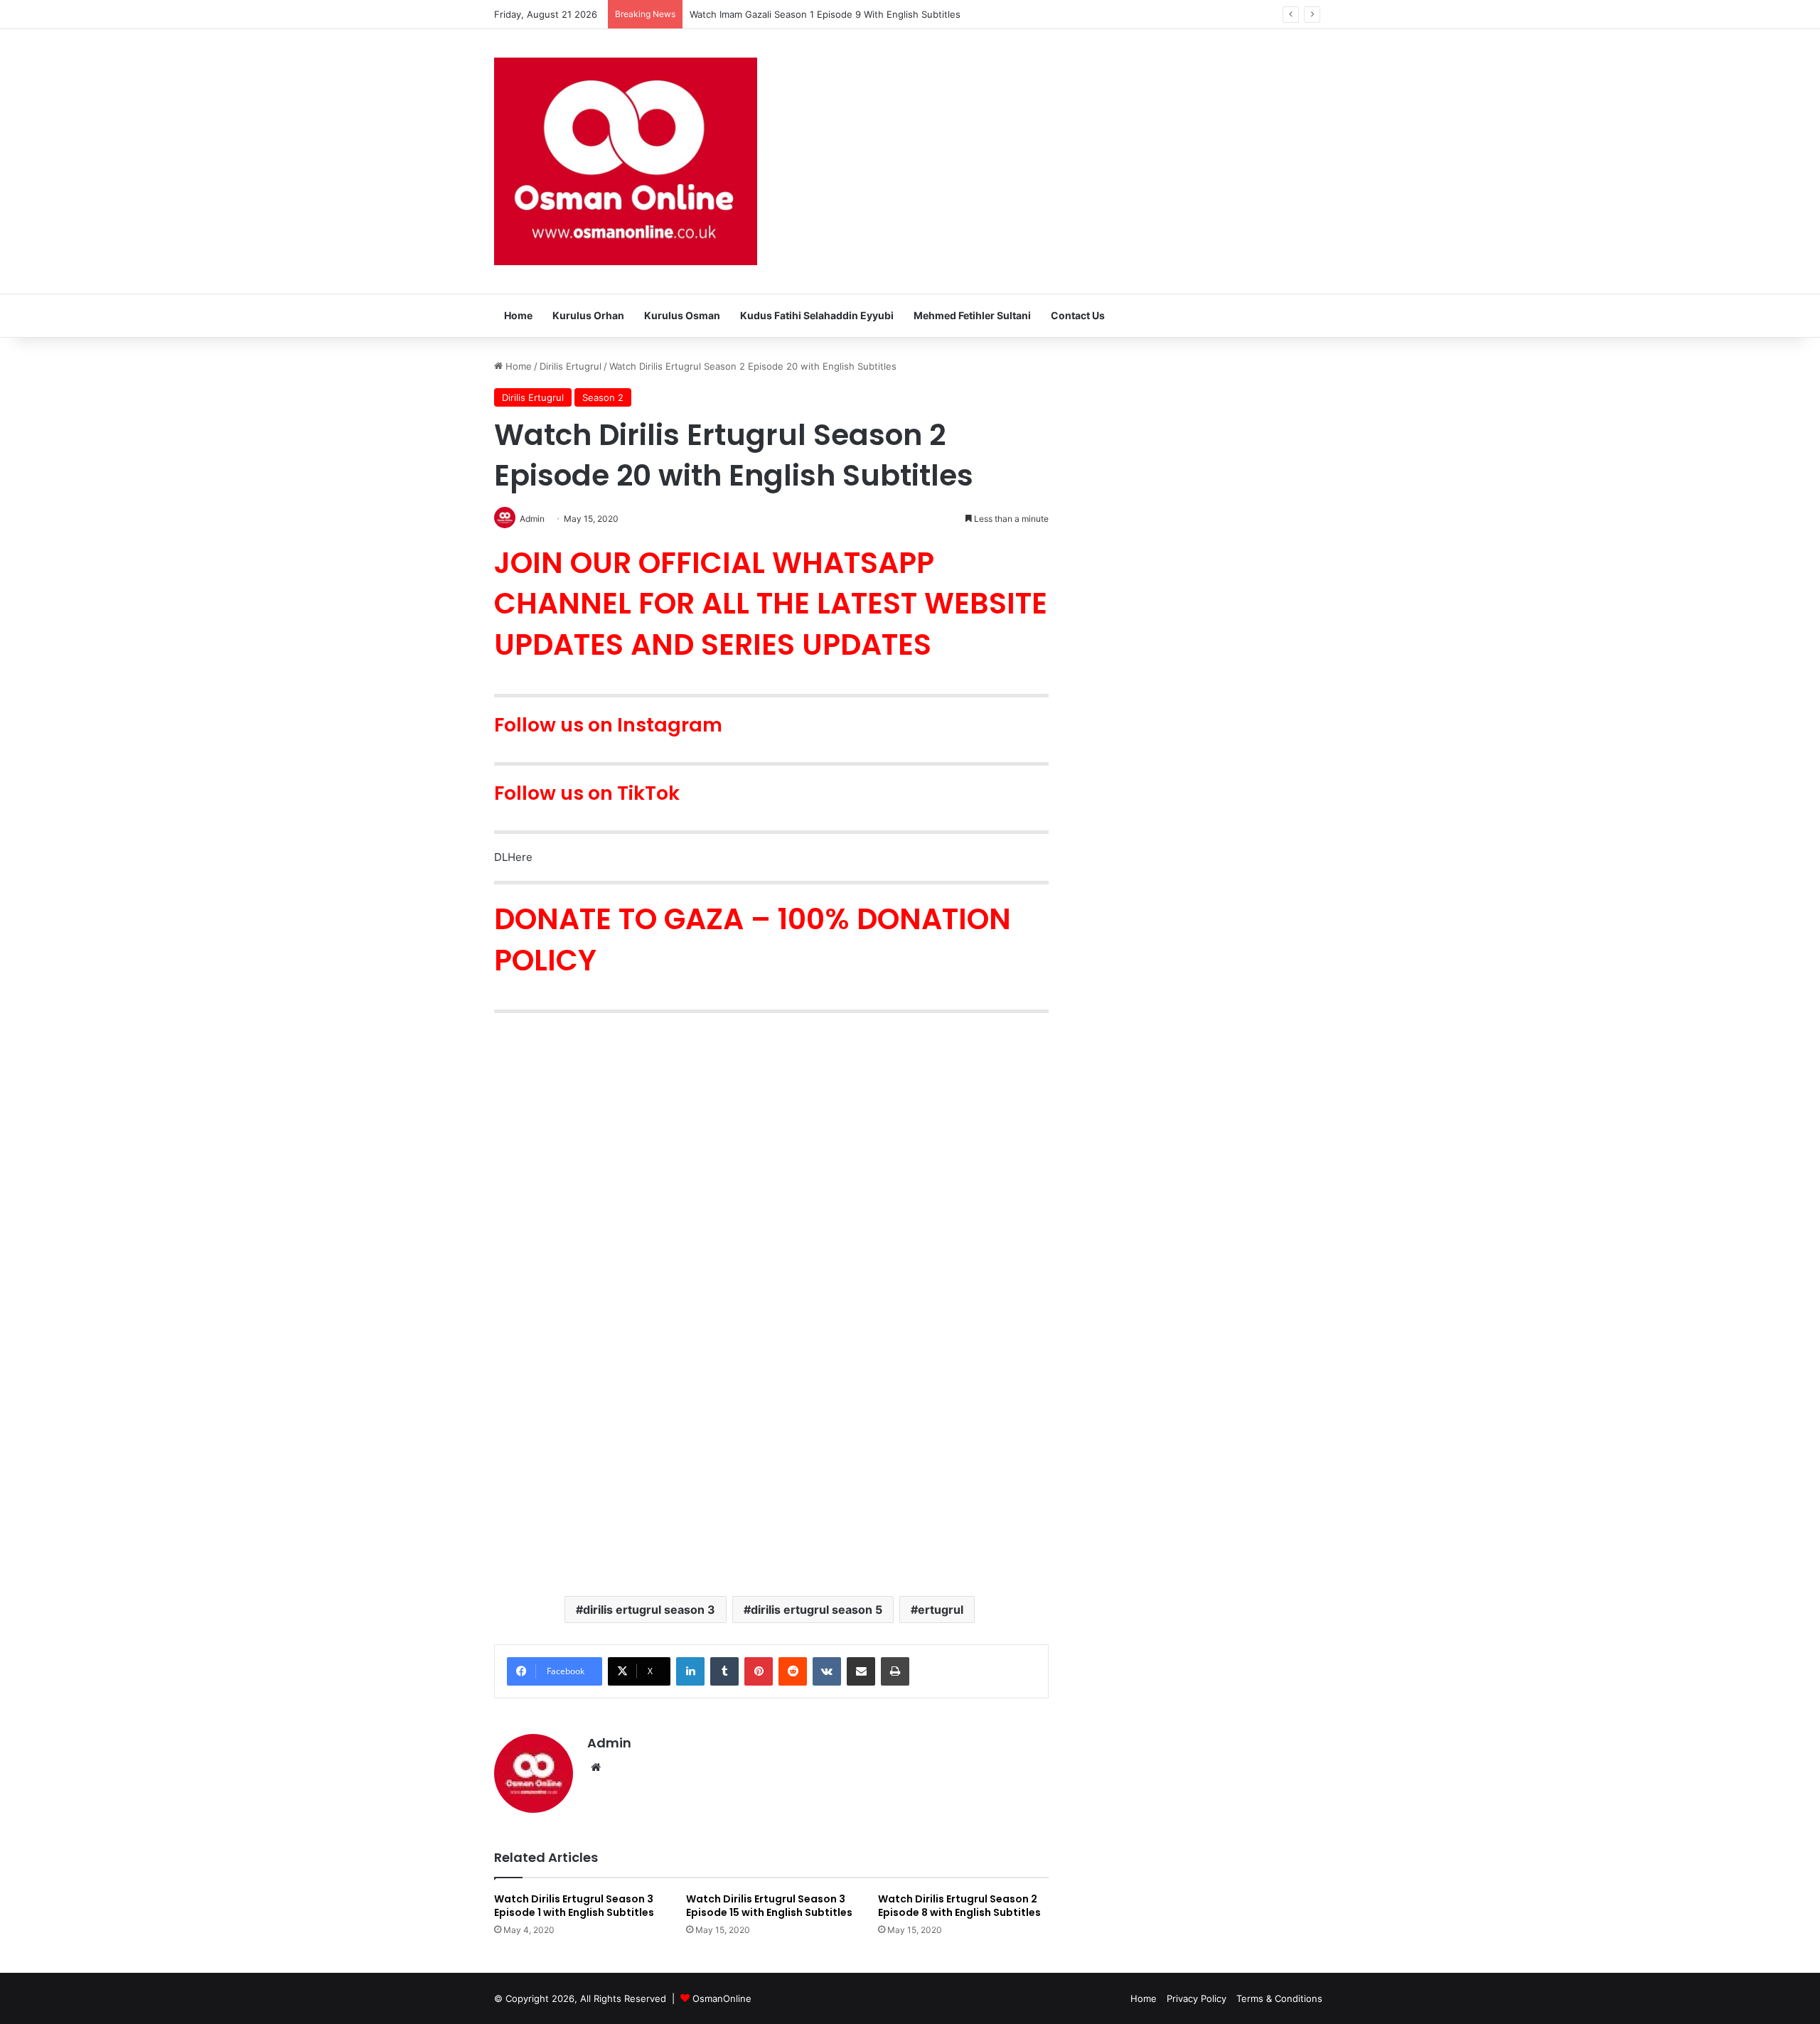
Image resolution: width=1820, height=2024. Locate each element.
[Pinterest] (759, 1671)
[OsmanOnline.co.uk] (626, 161)
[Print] (895, 1671)
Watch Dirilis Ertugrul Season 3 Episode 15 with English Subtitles (769, 1906)
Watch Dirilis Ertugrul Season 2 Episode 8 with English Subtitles (959, 1906)
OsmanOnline (722, 1998)
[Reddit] (793, 1671)
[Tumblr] (724, 1671)
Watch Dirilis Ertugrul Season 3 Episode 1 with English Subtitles (574, 1906)
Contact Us (1078, 315)
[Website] (596, 1767)
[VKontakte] (827, 1671)
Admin (609, 1743)
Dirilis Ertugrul (571, 366)
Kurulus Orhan (588, 315)
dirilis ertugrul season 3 (649, 1610)
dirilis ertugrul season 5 (817, 1610)
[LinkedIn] (690, 1671)
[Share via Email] (861, 1671)
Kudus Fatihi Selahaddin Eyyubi (817, 315)
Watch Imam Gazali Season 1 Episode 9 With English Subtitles (825, 14)
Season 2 (603, 397)
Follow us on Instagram (608, 725)
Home (518, 315)
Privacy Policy (1197, 1998)
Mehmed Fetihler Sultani (972, 315)
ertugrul (941, 1610)
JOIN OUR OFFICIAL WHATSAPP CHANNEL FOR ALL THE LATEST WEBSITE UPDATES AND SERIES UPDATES (771, 604)
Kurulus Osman (682, 315)
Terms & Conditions (1279, 1998)
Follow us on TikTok (587, 793)
